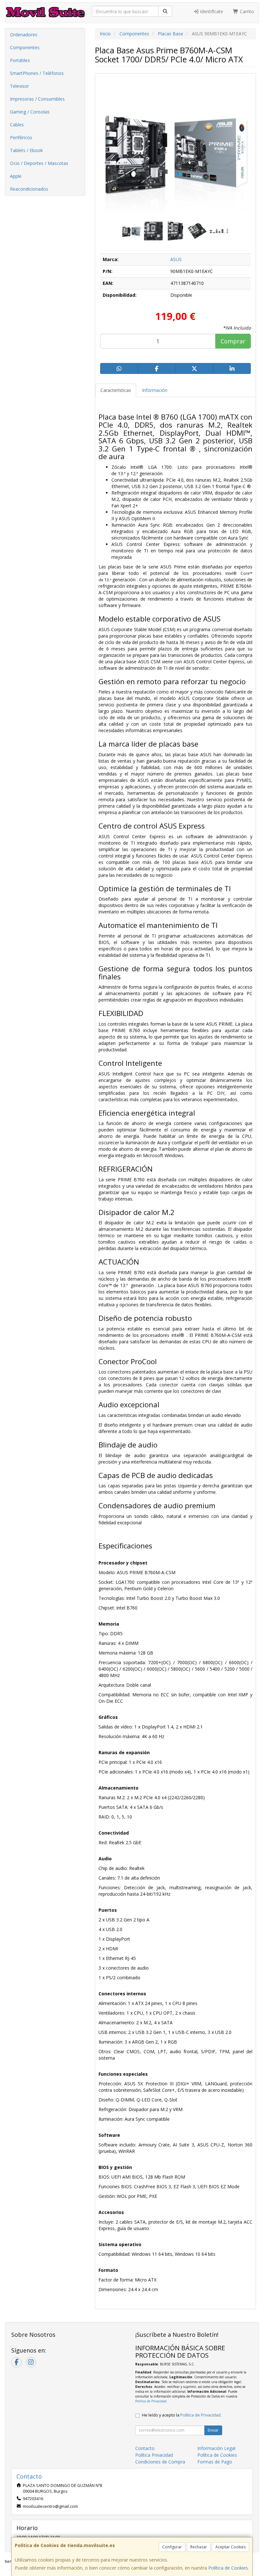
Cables (17, 125)
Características (116, 390)
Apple (16, 176)
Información (155, 390)
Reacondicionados (29, 189)
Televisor (19, 86)
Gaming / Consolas (30, 112)
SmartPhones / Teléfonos (37, 73)
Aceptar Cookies (231, 2547)
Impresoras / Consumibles (37, 99)
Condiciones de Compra (160, 2462)
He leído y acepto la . (182, 2415)
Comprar (233, 341)
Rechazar (199, 2547)
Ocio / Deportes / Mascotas (39, 163)
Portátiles (20, 60)
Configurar (172, 2547)
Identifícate (211, 11)
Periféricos (21, 137)
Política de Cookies (228, 2568)
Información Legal (216, 2448)
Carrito (246, 11)
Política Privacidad (154, 2455)
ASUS (176, 259)
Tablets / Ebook (26, 150)
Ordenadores (24, 35)
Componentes (25, 47)
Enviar (213, 2430)
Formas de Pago (215, 2462)
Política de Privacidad (151, 2401)
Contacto (145, 2448)
